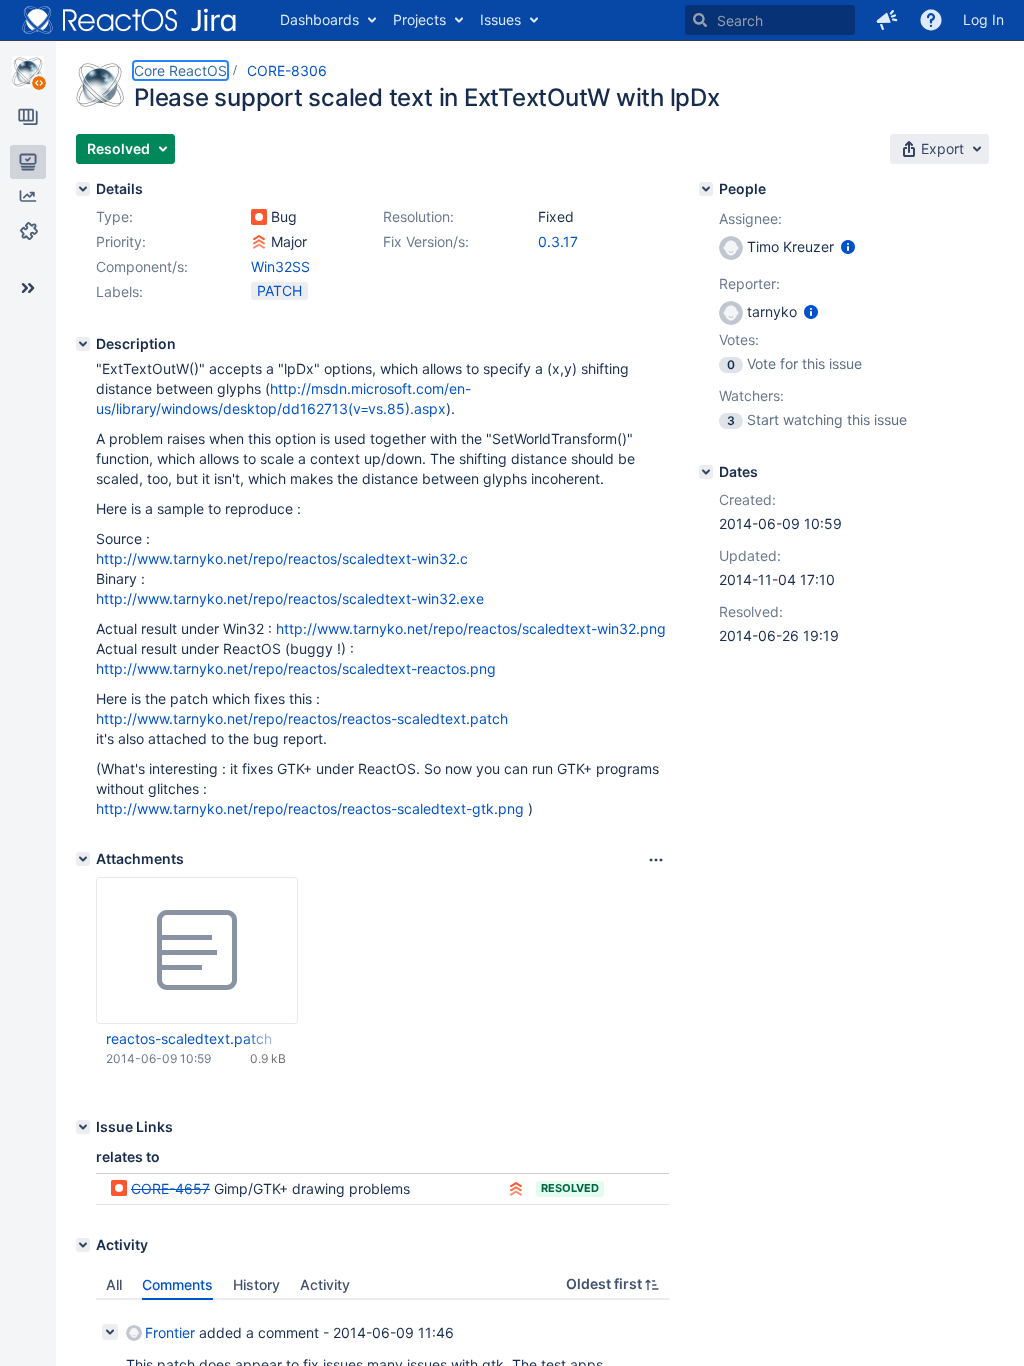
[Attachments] (83, 859)
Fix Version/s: (426, 241)
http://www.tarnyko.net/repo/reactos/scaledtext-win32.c (282, 558)
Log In (983, 19)
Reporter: (749, 283)
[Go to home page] (130, 20)
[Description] (83, 344)
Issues (500, 19)
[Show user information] (848, 246)
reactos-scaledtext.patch (189, 1038)
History (256, 1284)
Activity (325, 1284)
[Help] (931, 20)
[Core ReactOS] (28, 72)
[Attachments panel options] (656, 860)
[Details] (83, 189)
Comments (177, 1284)
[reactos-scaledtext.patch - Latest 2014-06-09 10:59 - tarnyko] (197, 951)
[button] (887, 20)
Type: (114, 216)
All (114, 1284)
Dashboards (319, 19)
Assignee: (750, 218)
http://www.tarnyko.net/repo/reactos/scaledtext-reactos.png (296, 668)
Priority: (121, 241)
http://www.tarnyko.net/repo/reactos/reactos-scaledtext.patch (302, 718)
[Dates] (706, 472)
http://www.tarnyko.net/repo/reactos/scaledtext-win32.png (471, 628)
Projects (419, 19)
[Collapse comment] (110, 1332)
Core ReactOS (180, 70)
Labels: (119, 291)
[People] (706, 189)
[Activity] (83, 1245)
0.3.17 (558, 241)
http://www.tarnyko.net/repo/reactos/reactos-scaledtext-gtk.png (310, 808)
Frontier (170, 1332)
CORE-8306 (287, 70)
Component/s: (142, 266)
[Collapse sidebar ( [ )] (28, 288)
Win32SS (280, 266)
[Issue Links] (83, 1127)
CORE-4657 (170, 1188)
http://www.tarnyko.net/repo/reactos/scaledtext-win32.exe (290, 598)
